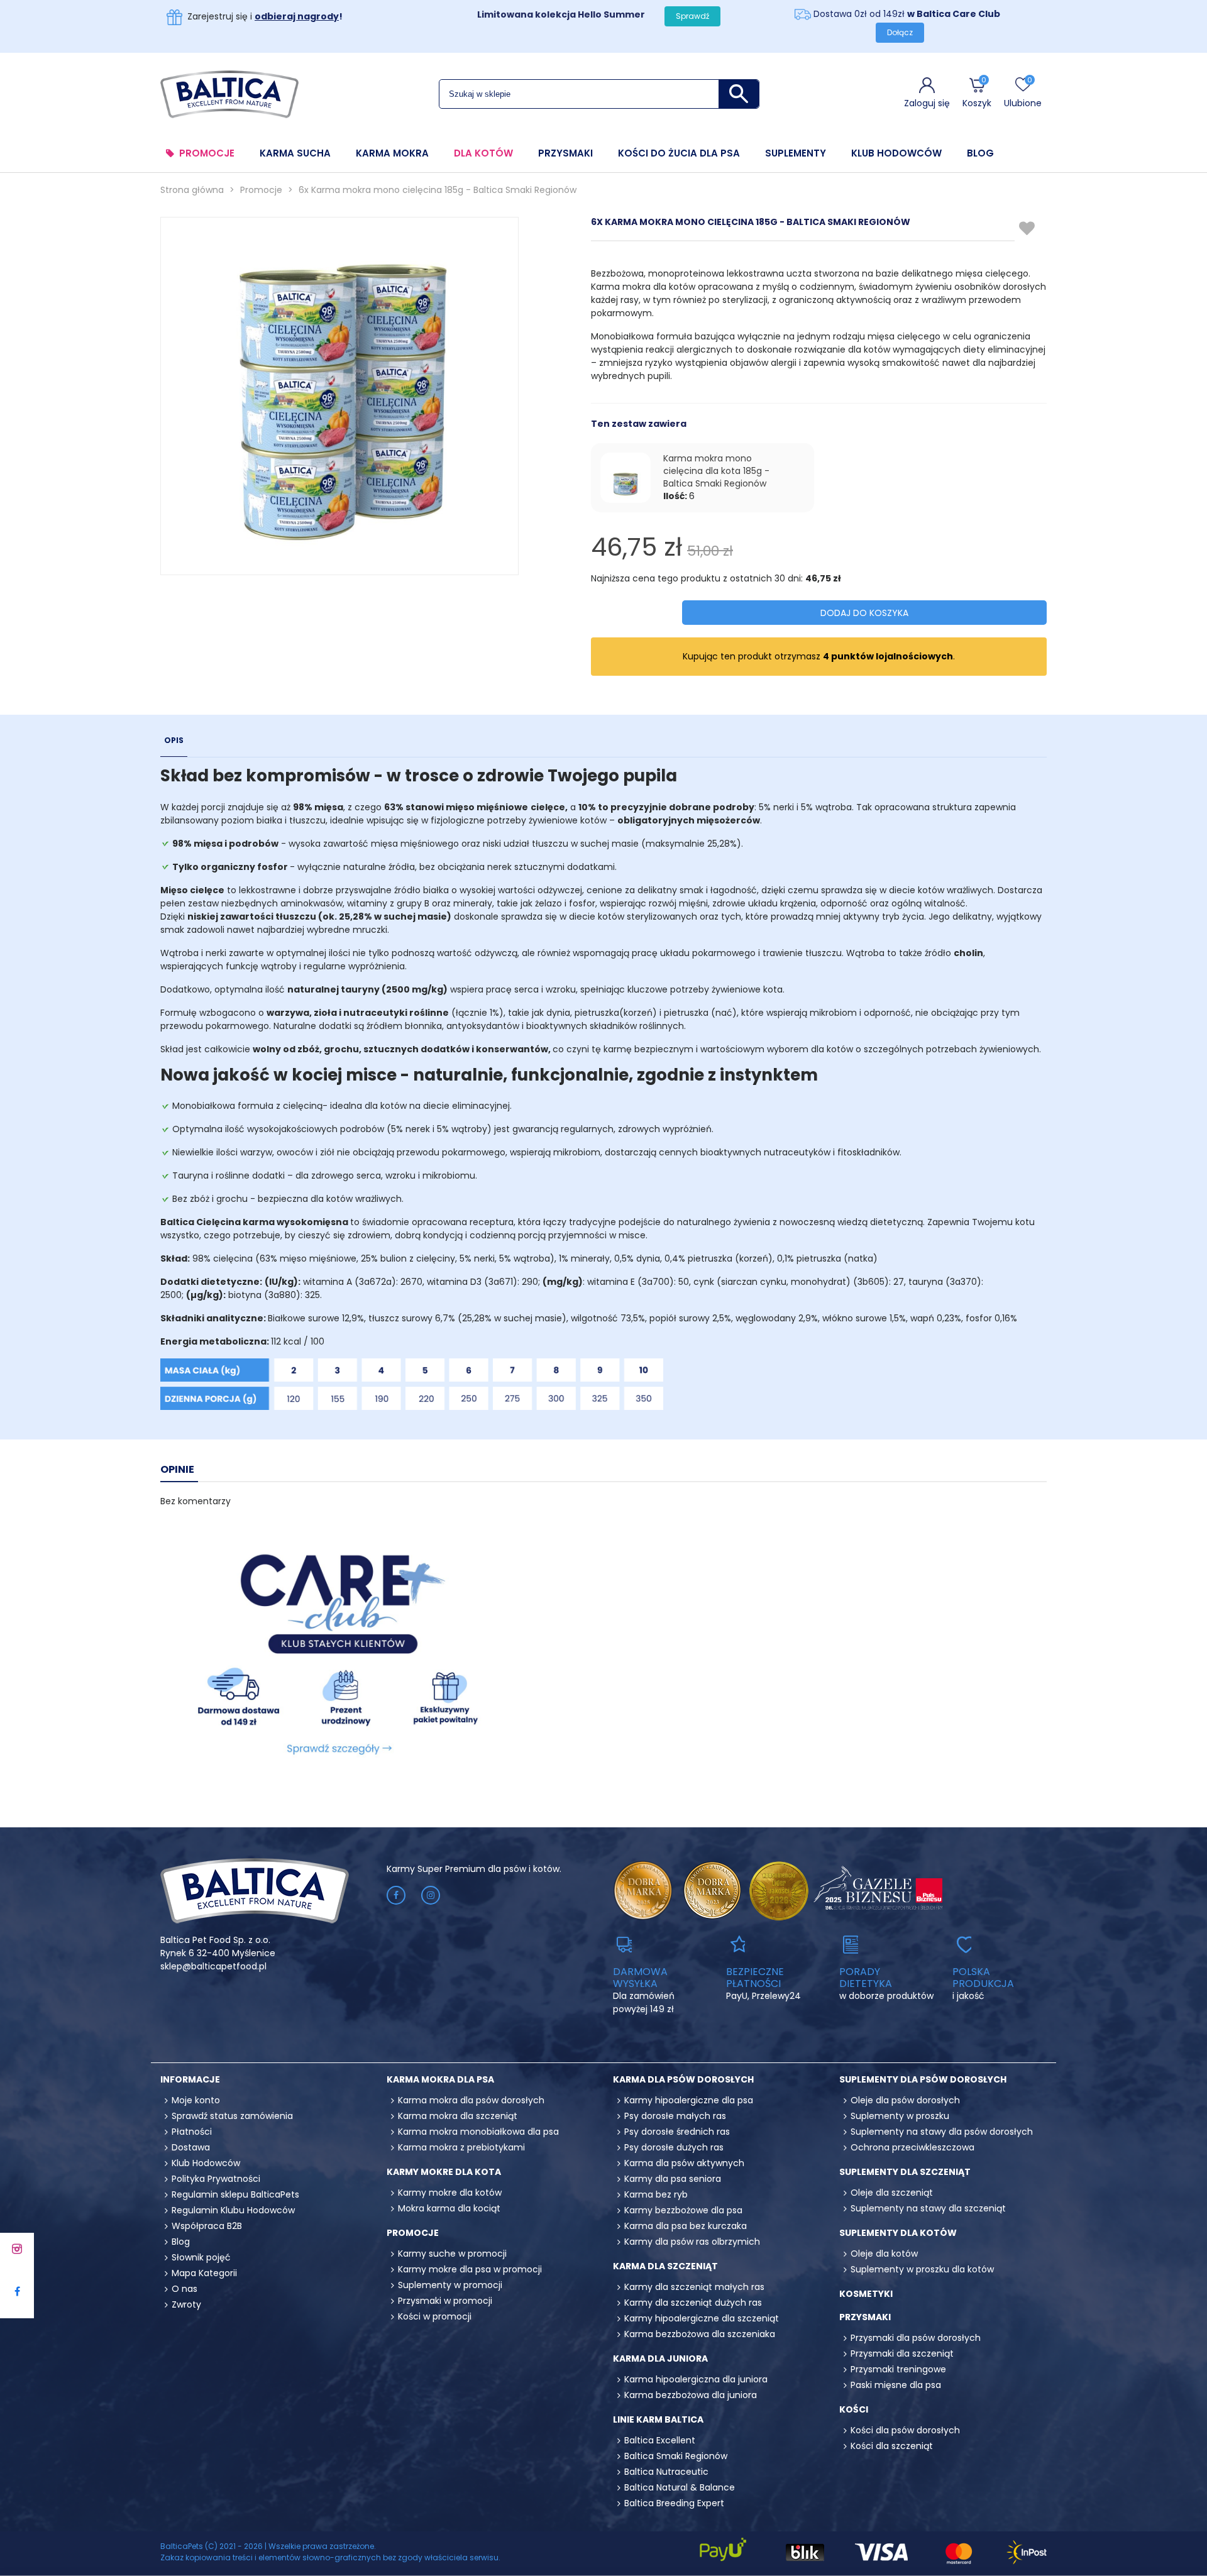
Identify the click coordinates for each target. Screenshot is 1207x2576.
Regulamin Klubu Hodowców (233, 2210)
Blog (980, 153)
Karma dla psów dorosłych (683, 2079)
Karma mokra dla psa (440, 2079)
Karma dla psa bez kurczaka (686, 2226)
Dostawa (191, 2147)
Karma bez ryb (656, 2194)
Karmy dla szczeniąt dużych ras (693, 2303)
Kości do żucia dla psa (679, 153)
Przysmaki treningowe (898, 2369)
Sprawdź (692, 16)
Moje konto (196, 2100)
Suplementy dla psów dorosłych (923, 2079)
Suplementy (796, 153)
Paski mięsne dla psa (896, 2385)
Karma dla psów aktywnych (684, 2163)
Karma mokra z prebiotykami (461, 2147)
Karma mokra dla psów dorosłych (471, 2100)
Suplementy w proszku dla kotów (922, 2269)
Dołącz (900, 32)
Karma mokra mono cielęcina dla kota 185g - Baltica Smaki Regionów (716, 471)
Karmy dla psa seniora (673, 2179)
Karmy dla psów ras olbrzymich (692, 2242)
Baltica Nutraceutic (666, 2472)
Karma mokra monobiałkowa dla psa (478, 2132)
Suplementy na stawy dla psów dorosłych (942, 2132)
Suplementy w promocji (450, 2285)
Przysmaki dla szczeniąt (902, 2353)
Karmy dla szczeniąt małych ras (694, 2287)
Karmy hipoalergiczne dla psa (689, 2100)
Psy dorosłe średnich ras (677, 2132)
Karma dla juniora (660, 2359)
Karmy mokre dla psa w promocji (470, 2269)
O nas (185, 2289)
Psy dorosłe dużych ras (674, 2147)
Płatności (192, 2132)
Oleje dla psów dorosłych (905, 2100)
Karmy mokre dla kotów (450, 2193)
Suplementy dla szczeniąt (905, 2172)
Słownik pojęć (201, 2257)
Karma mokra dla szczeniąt (458, 2116)
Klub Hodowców (896, 153)
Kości (854, 2409)
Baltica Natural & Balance (680, 2487)
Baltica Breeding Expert (674, 2503)
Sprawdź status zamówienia (232, 2116)
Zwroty (186, 2304)
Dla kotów (483, 153)
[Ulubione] (1028, 229)
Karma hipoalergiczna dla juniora (696, 2379)
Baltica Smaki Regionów (676, 2456)
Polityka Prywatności (216, 2179)
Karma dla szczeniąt (665, 2266)
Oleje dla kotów (884, 2254)
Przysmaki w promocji (445, 2301)
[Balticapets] (229, 94)
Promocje (207, 153)
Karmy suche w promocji (452, 2254)
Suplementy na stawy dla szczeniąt (928, 2208)
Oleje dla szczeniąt (892, 2193)
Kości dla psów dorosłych (905, 2430)
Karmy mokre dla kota (444, 2172)
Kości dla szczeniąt (892, 2446)
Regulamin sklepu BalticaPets (235, 2194)
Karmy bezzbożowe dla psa (683, 2210)
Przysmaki (565, 153)
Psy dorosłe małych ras (675, 2116)
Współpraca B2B (207, 2226)
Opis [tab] (174, 740)
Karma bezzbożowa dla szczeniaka (700, 2334)
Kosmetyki (866, 2294)
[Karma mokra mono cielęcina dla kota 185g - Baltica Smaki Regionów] (626, 478)
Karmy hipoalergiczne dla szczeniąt (702, 2318)
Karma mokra (392, 153)
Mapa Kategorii (204, 2273)
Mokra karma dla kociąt (449, 2208)
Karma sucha (295, 153)
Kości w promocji (435, 2316)
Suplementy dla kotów (898, 2233)
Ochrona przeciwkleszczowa (912, 2147)
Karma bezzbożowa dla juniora (691, 2395)
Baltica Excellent (660, 2440)
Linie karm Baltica (658, 2419)
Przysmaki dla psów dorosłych (916, 2338)
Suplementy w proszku (900, 2116)
